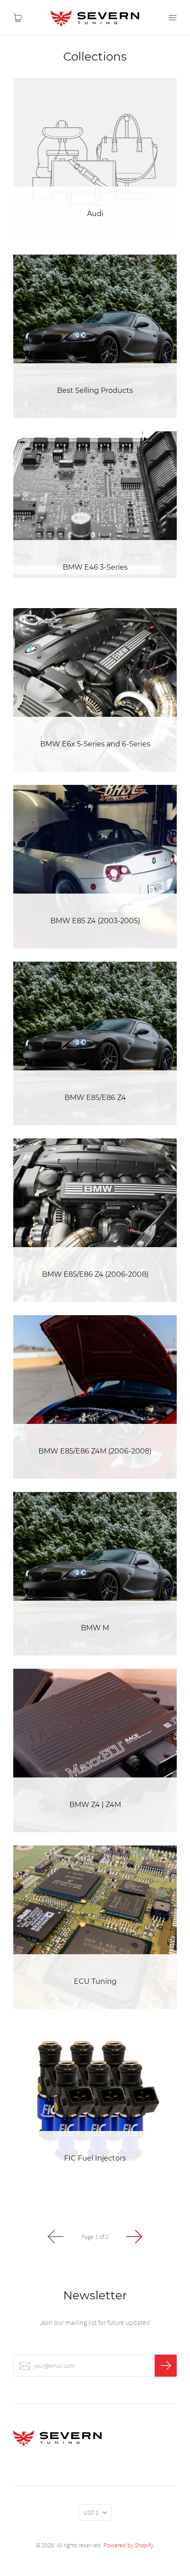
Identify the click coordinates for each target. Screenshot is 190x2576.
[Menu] (172, 18)
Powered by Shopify (128, 2545)
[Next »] (134, 2237)
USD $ (91, 2512)
